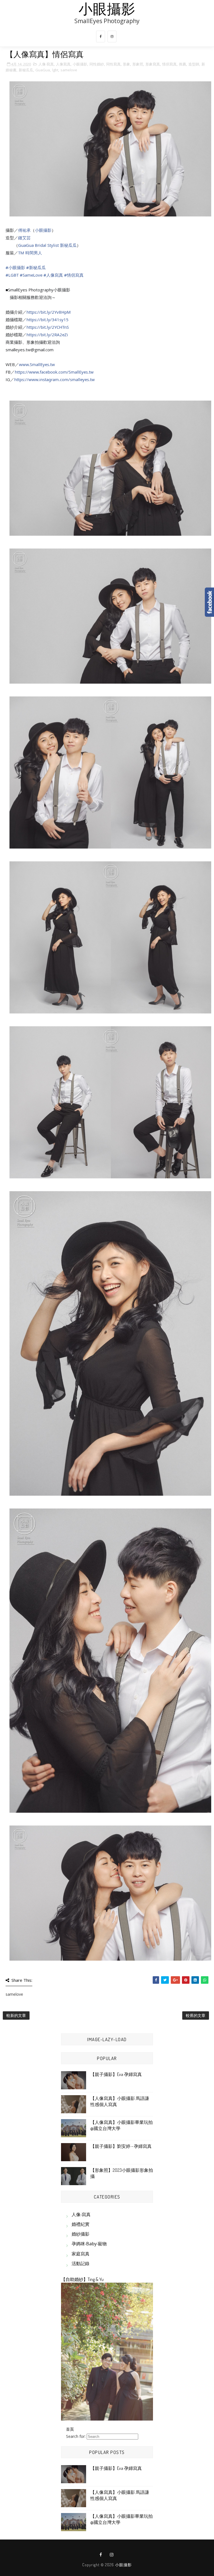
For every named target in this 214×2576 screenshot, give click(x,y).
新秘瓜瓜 (26, 70)
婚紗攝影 (81, 2234)
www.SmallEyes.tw (37, 364)
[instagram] (112, 36)
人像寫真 (63, 64)
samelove (69, 70)
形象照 (138, 64)
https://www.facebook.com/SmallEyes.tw (54, 372)
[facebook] (101, 36)
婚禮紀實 (81, 2224)
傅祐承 (24, 230)
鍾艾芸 (24, 238)
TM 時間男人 (30, 253)
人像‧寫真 (46, 64)
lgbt (55, 70)
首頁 (70, 2429)
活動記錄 (81, 2263)
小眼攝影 (107, 8)
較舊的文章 (196, 2015)
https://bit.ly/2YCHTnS (48, 327)
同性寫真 (113, 64)
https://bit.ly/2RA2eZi (47, 335)
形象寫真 (153, 64)
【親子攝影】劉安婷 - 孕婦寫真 (121, 2146)
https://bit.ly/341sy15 (48, 320)
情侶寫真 (169, 64)
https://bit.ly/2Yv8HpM (49, 312)
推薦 (183, 64)
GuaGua (43, 70)
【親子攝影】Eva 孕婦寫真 (116, 2074)
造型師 (194, 64)
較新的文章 (16, 2015)
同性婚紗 (97, 64)
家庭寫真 (81, 2254)
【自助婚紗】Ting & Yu (82, 2279)
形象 (127, 64)
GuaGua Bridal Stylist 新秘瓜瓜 (47, 245)
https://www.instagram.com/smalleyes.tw (54, 379)
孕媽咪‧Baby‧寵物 (89, 2244)
